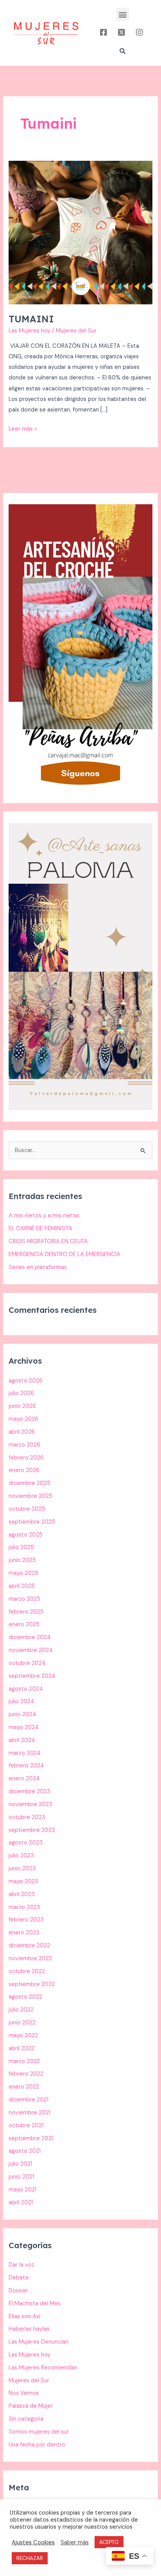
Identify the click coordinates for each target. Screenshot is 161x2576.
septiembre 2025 (32, 1522)
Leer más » (23, 428)
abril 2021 (21, 2203)
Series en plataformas (38, 1267)
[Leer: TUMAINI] (80, 232)
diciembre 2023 (30, 1791)
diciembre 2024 (30, 1637)
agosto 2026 (26, 1381)
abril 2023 (22, 1894)
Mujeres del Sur (29, 2381)
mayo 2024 (24, 1727)
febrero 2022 (26, 2074)
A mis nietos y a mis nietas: (45, 1216)
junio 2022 (22, 2023)
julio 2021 (20, 2164)
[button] (123, 14)
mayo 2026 (23, 1419)
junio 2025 (22, 1560)
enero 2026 (24, 1470)
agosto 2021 (25, 2151)
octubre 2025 (27, 1509)
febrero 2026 (26, 1458)
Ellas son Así (24, 2316)
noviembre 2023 (30, 1804)
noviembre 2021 (30, 2113)
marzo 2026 (24, 1445)
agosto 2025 (26, 1535)
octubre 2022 (27, 1971)
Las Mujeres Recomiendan (43, 2368)
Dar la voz (21, 2265)
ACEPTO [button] (109, 2542)
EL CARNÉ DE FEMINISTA (40, 1229)
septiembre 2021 (31, 2138)
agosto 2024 (26, 1689)
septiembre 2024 (32, 1676)
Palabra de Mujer (31, 2406)
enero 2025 (24, 1624)
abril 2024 (22, 1740)
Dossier (18, 2291)
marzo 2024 (25, 1753)
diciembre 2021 (29, 2100)
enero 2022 (24, 2087)
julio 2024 (21, 1701)
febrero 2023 (26, 1920)
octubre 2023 (27, 1817)
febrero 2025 (26, 1612)
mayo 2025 (23, 1573)
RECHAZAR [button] (30, 2558)
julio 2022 (21, 2010)
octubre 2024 (27, 1663)
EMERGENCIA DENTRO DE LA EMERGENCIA (64, 1254)
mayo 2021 (22, 2190)
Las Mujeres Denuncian (38, 2342)
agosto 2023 (26, 1843)
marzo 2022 (24, 2061)
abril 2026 (22, 1432)
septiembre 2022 (32, 1984)
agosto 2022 (25, 1997)
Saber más (75, 2542)
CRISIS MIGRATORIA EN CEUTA (48, 1241)
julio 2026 (21, 1393)
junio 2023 (22, 1869)
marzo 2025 (24, 1599)
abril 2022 (21, 2048)
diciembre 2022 (29, 1946)
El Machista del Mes (35, 2304)
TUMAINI (31, 319)
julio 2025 (21, 1547)
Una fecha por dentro (37, 2445)
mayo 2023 (23, 1881)
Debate (19, 2278)
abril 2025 (22, 1586)
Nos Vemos (24, 2393)
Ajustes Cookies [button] (33, 2542)
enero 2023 (24, 1933)
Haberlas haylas (29, 2329)
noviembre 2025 (30, 1496)
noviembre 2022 (30, 1959)
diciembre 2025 (30, 1483)
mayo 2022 (23, 2036)
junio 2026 (22, 1406)
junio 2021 (21, 2177)
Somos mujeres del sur (39, 2432)
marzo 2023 (24, 1907)
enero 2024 (24, 1779)
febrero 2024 (26, 1766)
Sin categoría (26, 2419)
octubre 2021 (26, 2126)
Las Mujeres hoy (30, 331)
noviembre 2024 (31, 1650)
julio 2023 (21, 1856)
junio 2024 (22, 1714)
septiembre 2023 (32, 1830)
